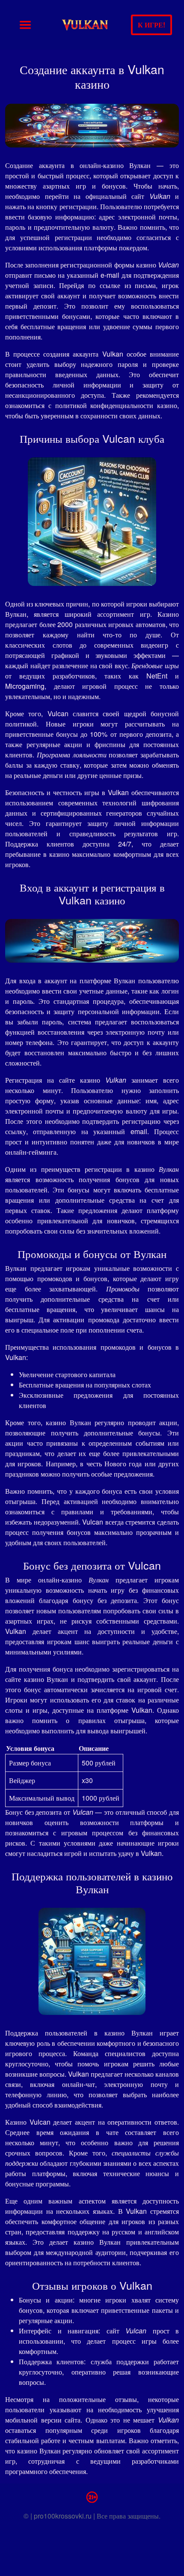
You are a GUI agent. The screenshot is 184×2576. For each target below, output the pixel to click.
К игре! (151, 25)
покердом (133, 248)
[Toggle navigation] (25, 25)
